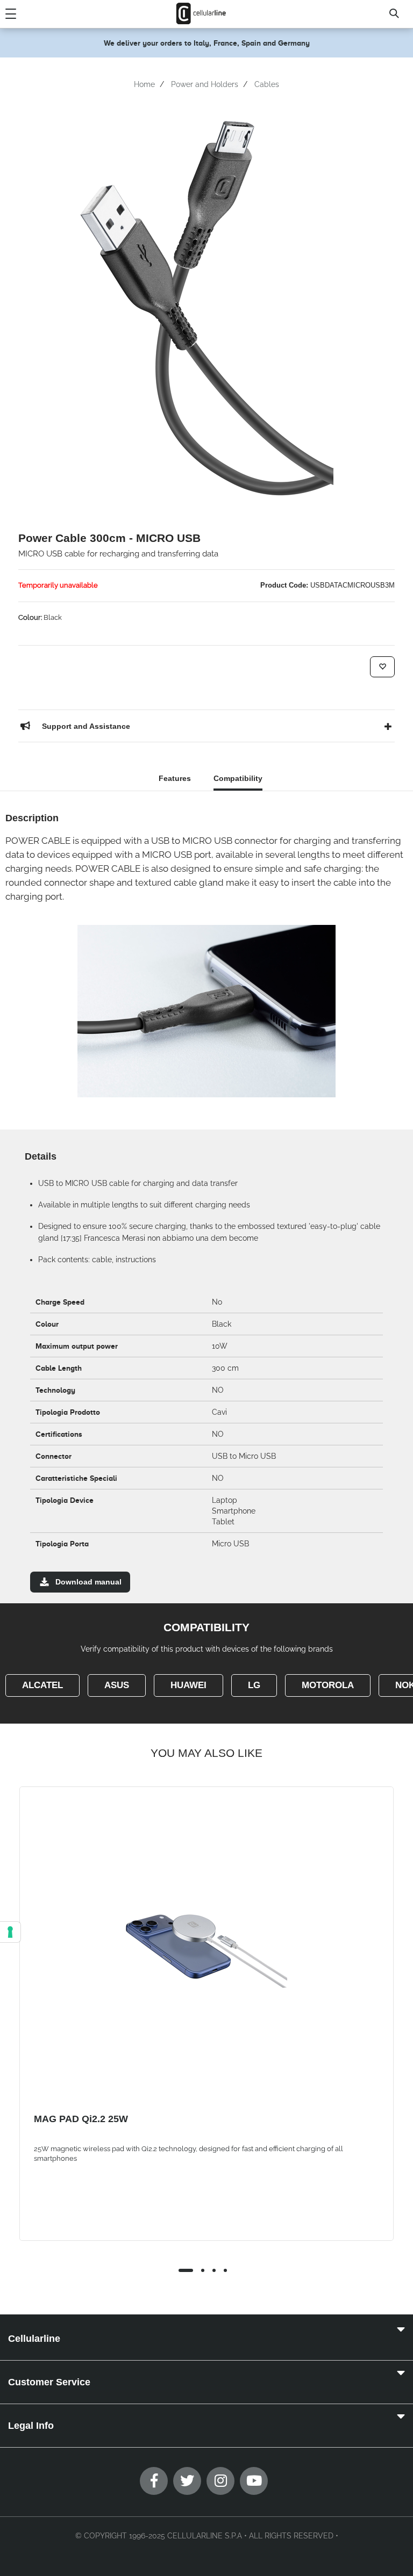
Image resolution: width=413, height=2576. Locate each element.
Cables (267, 84)
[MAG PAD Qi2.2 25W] (206, 1951)
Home (144, 84)
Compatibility (238, 778)
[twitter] (187, 2481)
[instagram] (220, 2481)
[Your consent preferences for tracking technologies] (10, 1932)
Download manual (88, 1582)
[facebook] (154, 2481)
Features (175, 778)
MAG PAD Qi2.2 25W (81, 2119)
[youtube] (254, 2481)
